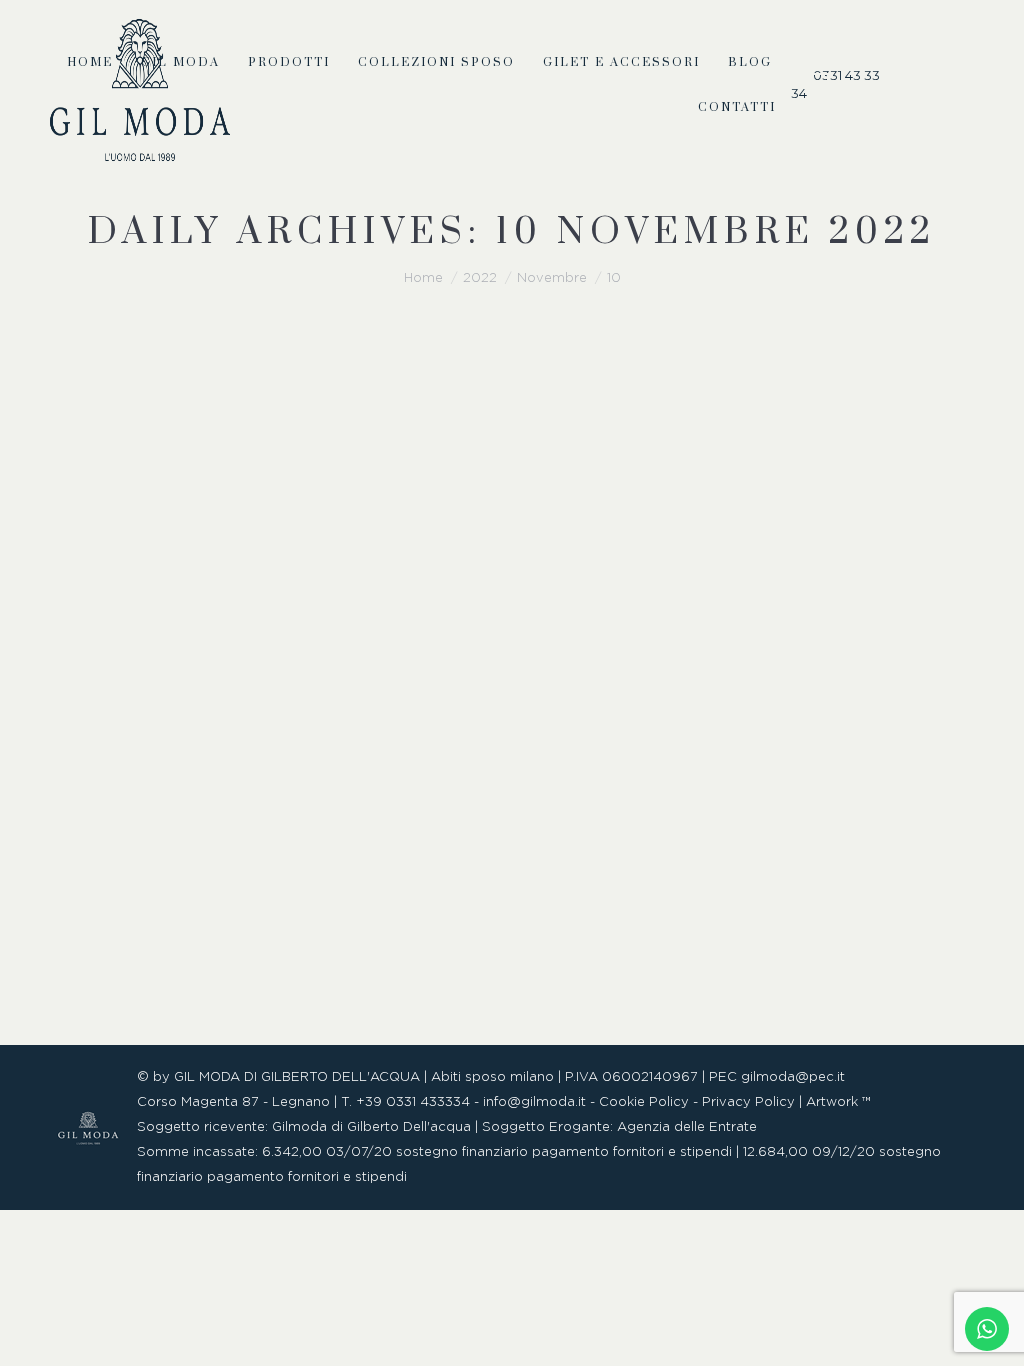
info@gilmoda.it (534, 1102)
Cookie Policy (644, 1102)
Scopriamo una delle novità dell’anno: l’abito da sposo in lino (493, 905)
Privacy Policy (748, 1102)
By (193, 962)
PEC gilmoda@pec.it (777, 1077)
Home (423, 278)
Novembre (552, 278)
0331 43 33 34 (835, 84)
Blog (90, 962)
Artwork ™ (838, 1102)
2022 (480, 278)
